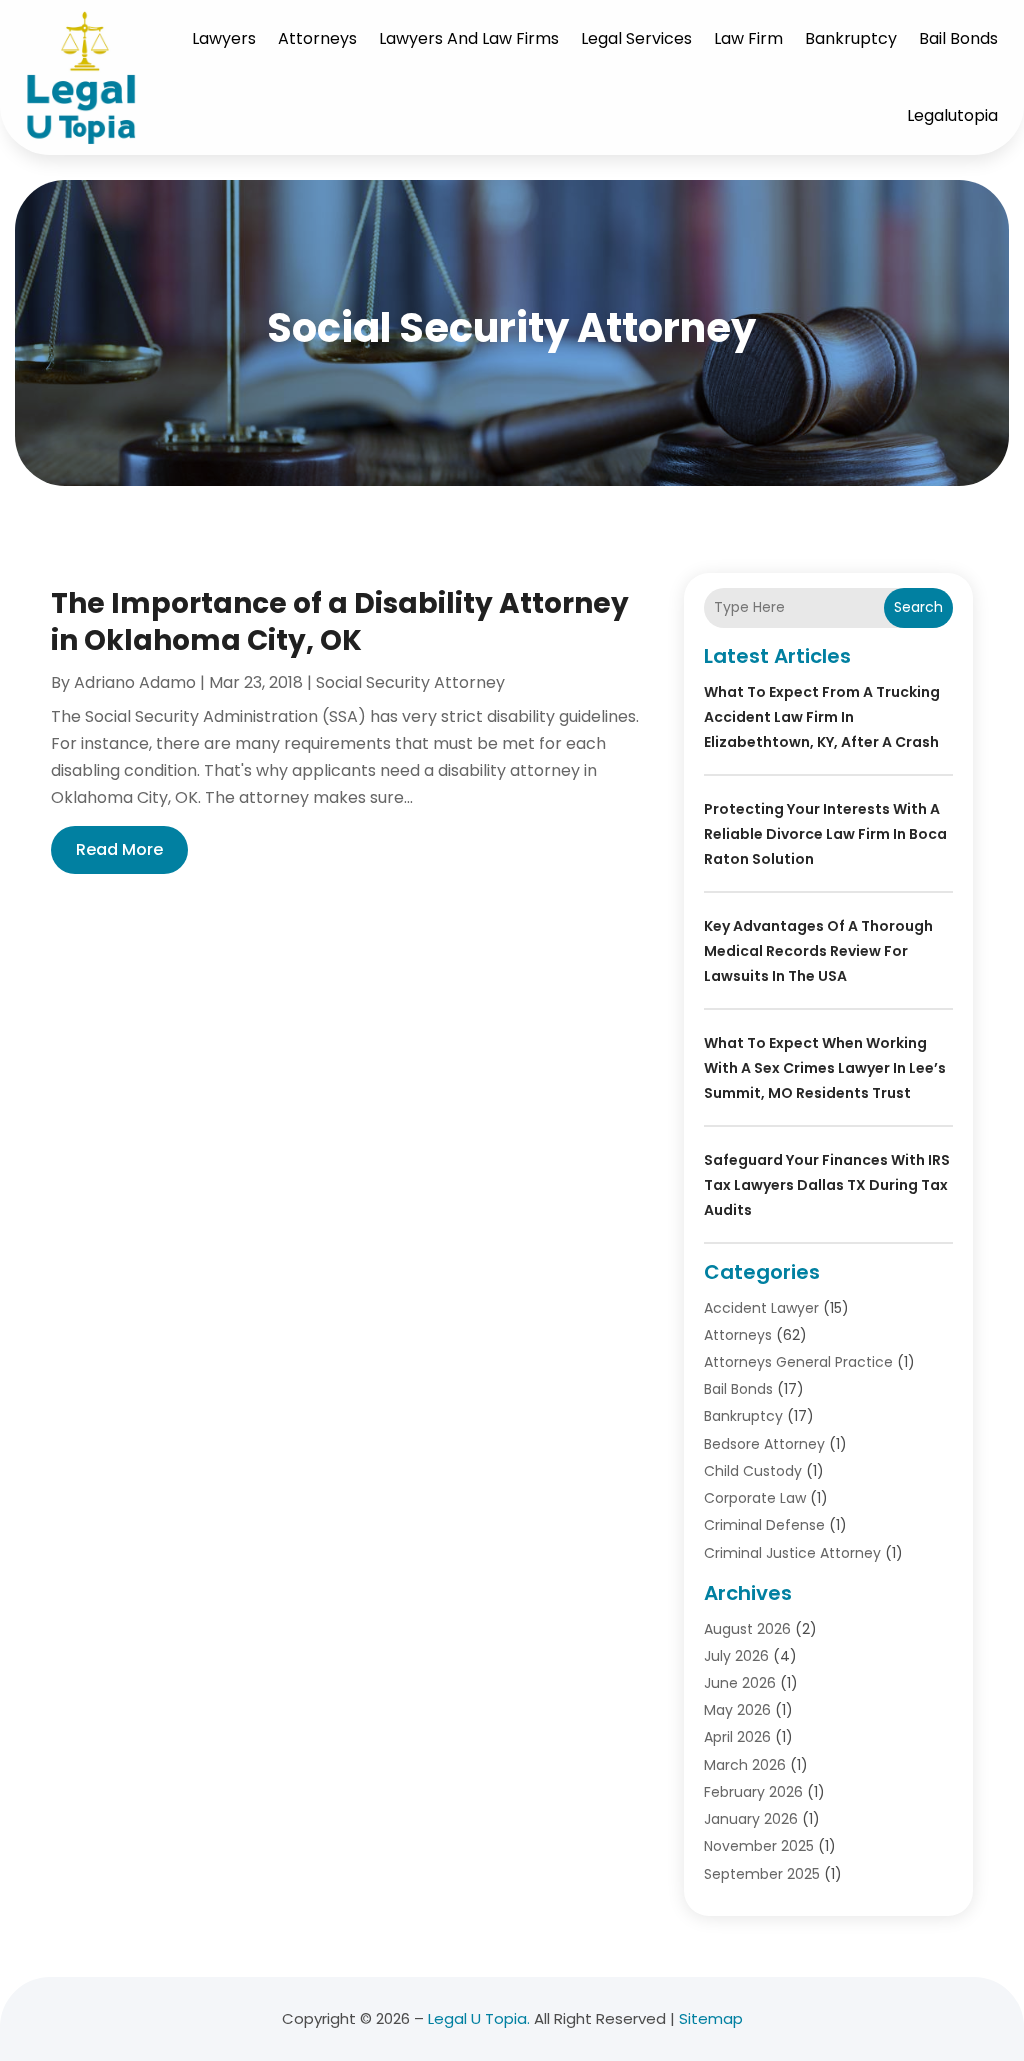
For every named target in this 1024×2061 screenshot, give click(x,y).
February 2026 (753, 1792)
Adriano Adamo (135, 682)
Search (918, 607)
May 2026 (737, 1710)
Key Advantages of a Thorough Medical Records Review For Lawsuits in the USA (818, 951)
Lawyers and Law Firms (469, 38)
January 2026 (751, 1819)
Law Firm (748, 38)
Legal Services (636, 38)
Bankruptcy (851, 38)
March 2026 (745, 1765)
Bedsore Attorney (764, 1444)
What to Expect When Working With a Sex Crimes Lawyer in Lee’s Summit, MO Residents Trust (825, 1068)
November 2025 (759, 1846)
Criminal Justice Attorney (792, 1553)
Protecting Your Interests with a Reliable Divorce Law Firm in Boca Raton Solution (825, 834)
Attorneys (317, 38)
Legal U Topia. (479, 2018)
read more (119, 849)
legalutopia (952, 115)
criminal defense (764, 1525)
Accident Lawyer (761, 1308)
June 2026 (740, 1683)
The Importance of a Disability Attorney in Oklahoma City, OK (340, 621)
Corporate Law (755, 1498)
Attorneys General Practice (798, 1362)
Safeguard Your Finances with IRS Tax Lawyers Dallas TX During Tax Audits (827, 1185)
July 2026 (736, 1656)
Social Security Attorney (410, 682)
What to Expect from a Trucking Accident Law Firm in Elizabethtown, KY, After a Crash (822, 717)
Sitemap (711, 2018)
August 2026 (747, 1629)
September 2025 (762, 1874)
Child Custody (753, 1471)
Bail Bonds (958, 38)
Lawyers (224, 38)
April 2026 (737, 1737)
